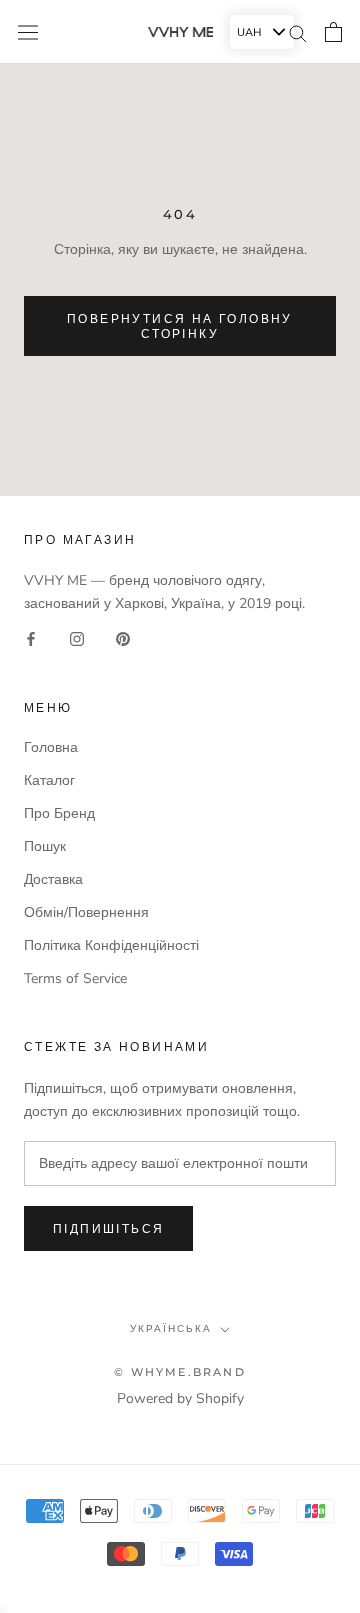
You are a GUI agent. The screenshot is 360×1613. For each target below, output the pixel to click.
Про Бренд (59, 813)
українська (171, 1328)
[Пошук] (298, 32)
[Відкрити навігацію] (28, 31)
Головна (51, 747)
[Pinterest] (123, 638)
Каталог (49, 780)
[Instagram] (77, 638)
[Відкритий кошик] (333, 32)
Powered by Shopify (180, 1398)
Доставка (53, 879)
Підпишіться (108, 1228)
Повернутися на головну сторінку (180, 326)
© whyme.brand (180, 1372)
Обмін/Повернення (86, 912)
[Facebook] (31, 638)
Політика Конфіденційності (111, 945)
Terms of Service (75, 978)
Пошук (45, 846)
